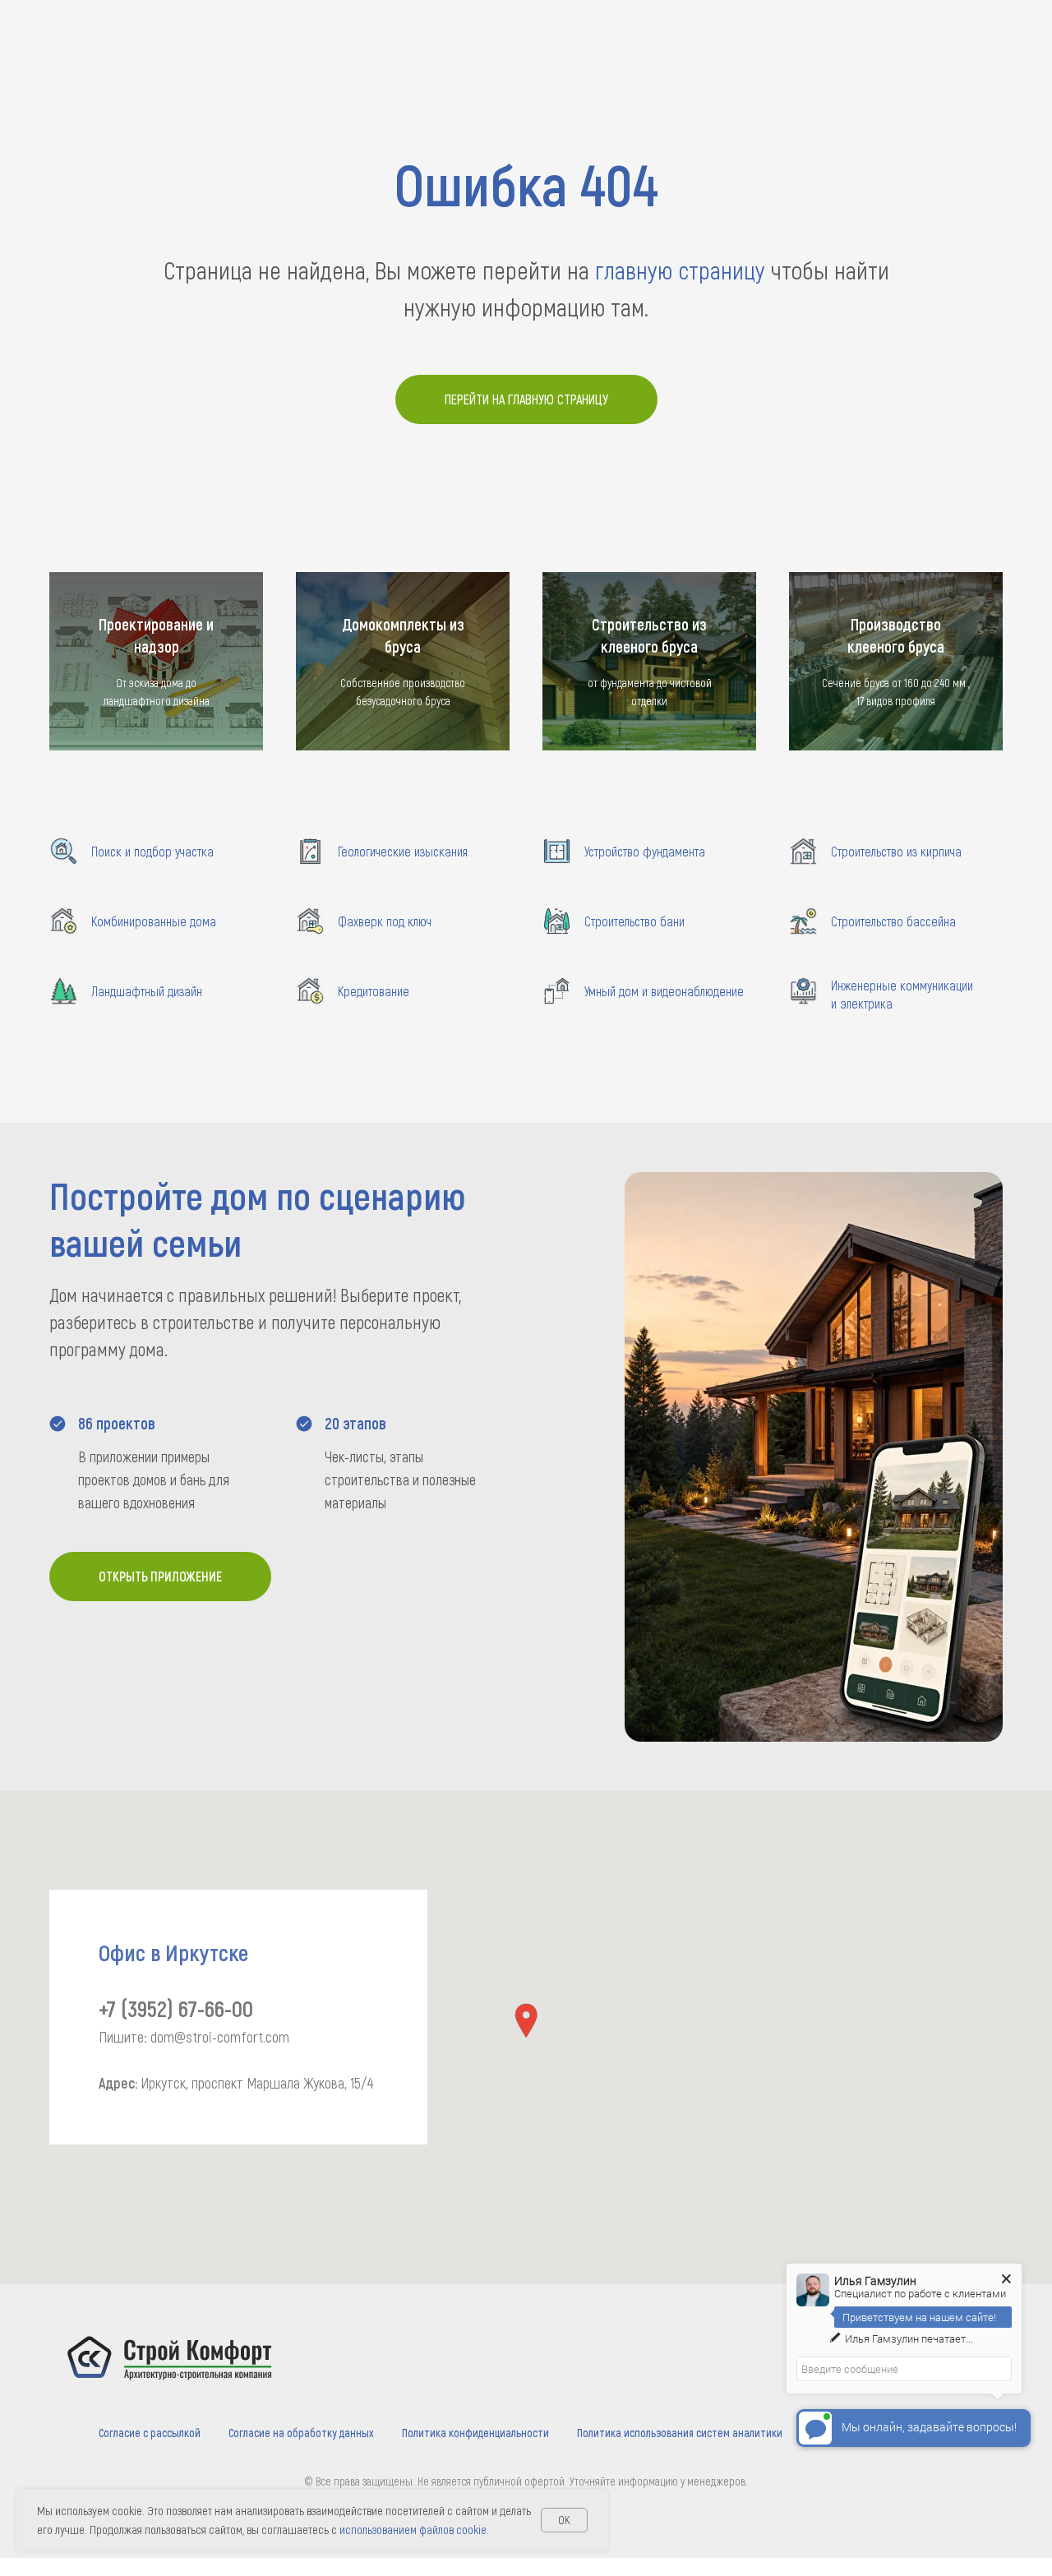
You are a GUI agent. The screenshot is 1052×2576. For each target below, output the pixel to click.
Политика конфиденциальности (475, 2433)
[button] (526, 2021)
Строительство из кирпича (896, 851)
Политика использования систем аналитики (680, 2433)
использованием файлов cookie (413, 2529)
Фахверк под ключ (385, 921)
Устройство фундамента (645, 851)
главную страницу (680, 270)
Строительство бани (634, 921)
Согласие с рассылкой (150, 2433)
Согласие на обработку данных (301, 2433)
